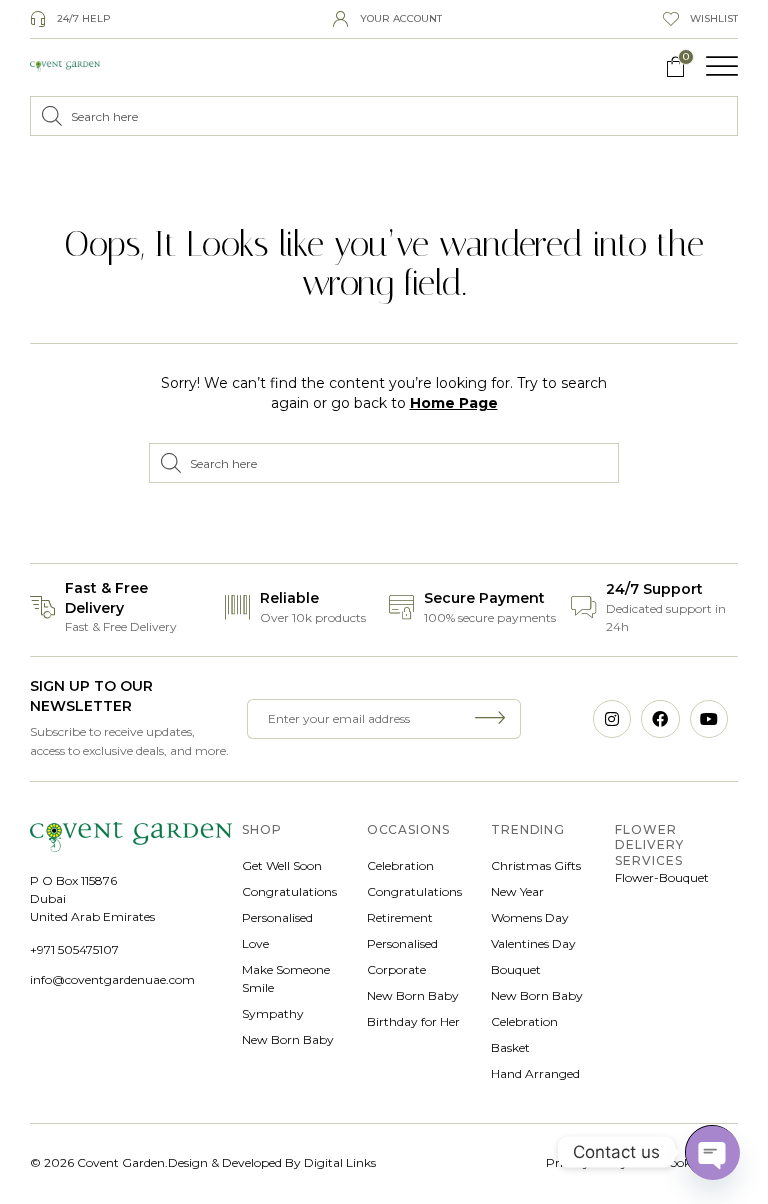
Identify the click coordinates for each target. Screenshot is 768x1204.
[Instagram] (612, 719)
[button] (722, 66)
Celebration (400, 865)
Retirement (400, 917)
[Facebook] (660, 719)
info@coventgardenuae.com (112, 979)
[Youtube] (709, 719)
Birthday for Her (413, 1021)
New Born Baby (288, 1039)
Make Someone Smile (286, 978)
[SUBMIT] (493, 719)
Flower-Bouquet (662, 877)
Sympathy (273, 1013)
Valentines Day (533, 943)
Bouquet (516, 969)
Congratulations (289, 891)
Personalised (277, 917)
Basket (510, 1047)
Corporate (396, 969)
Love (255, 943)
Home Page (454, 403)
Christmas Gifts (536, 865)
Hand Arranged (535, 1073)
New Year (517, 891)
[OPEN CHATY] (712, 1152)
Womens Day (530, 917)
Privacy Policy (587, 1162)
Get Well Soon (282, 865)
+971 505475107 (74, 949)
